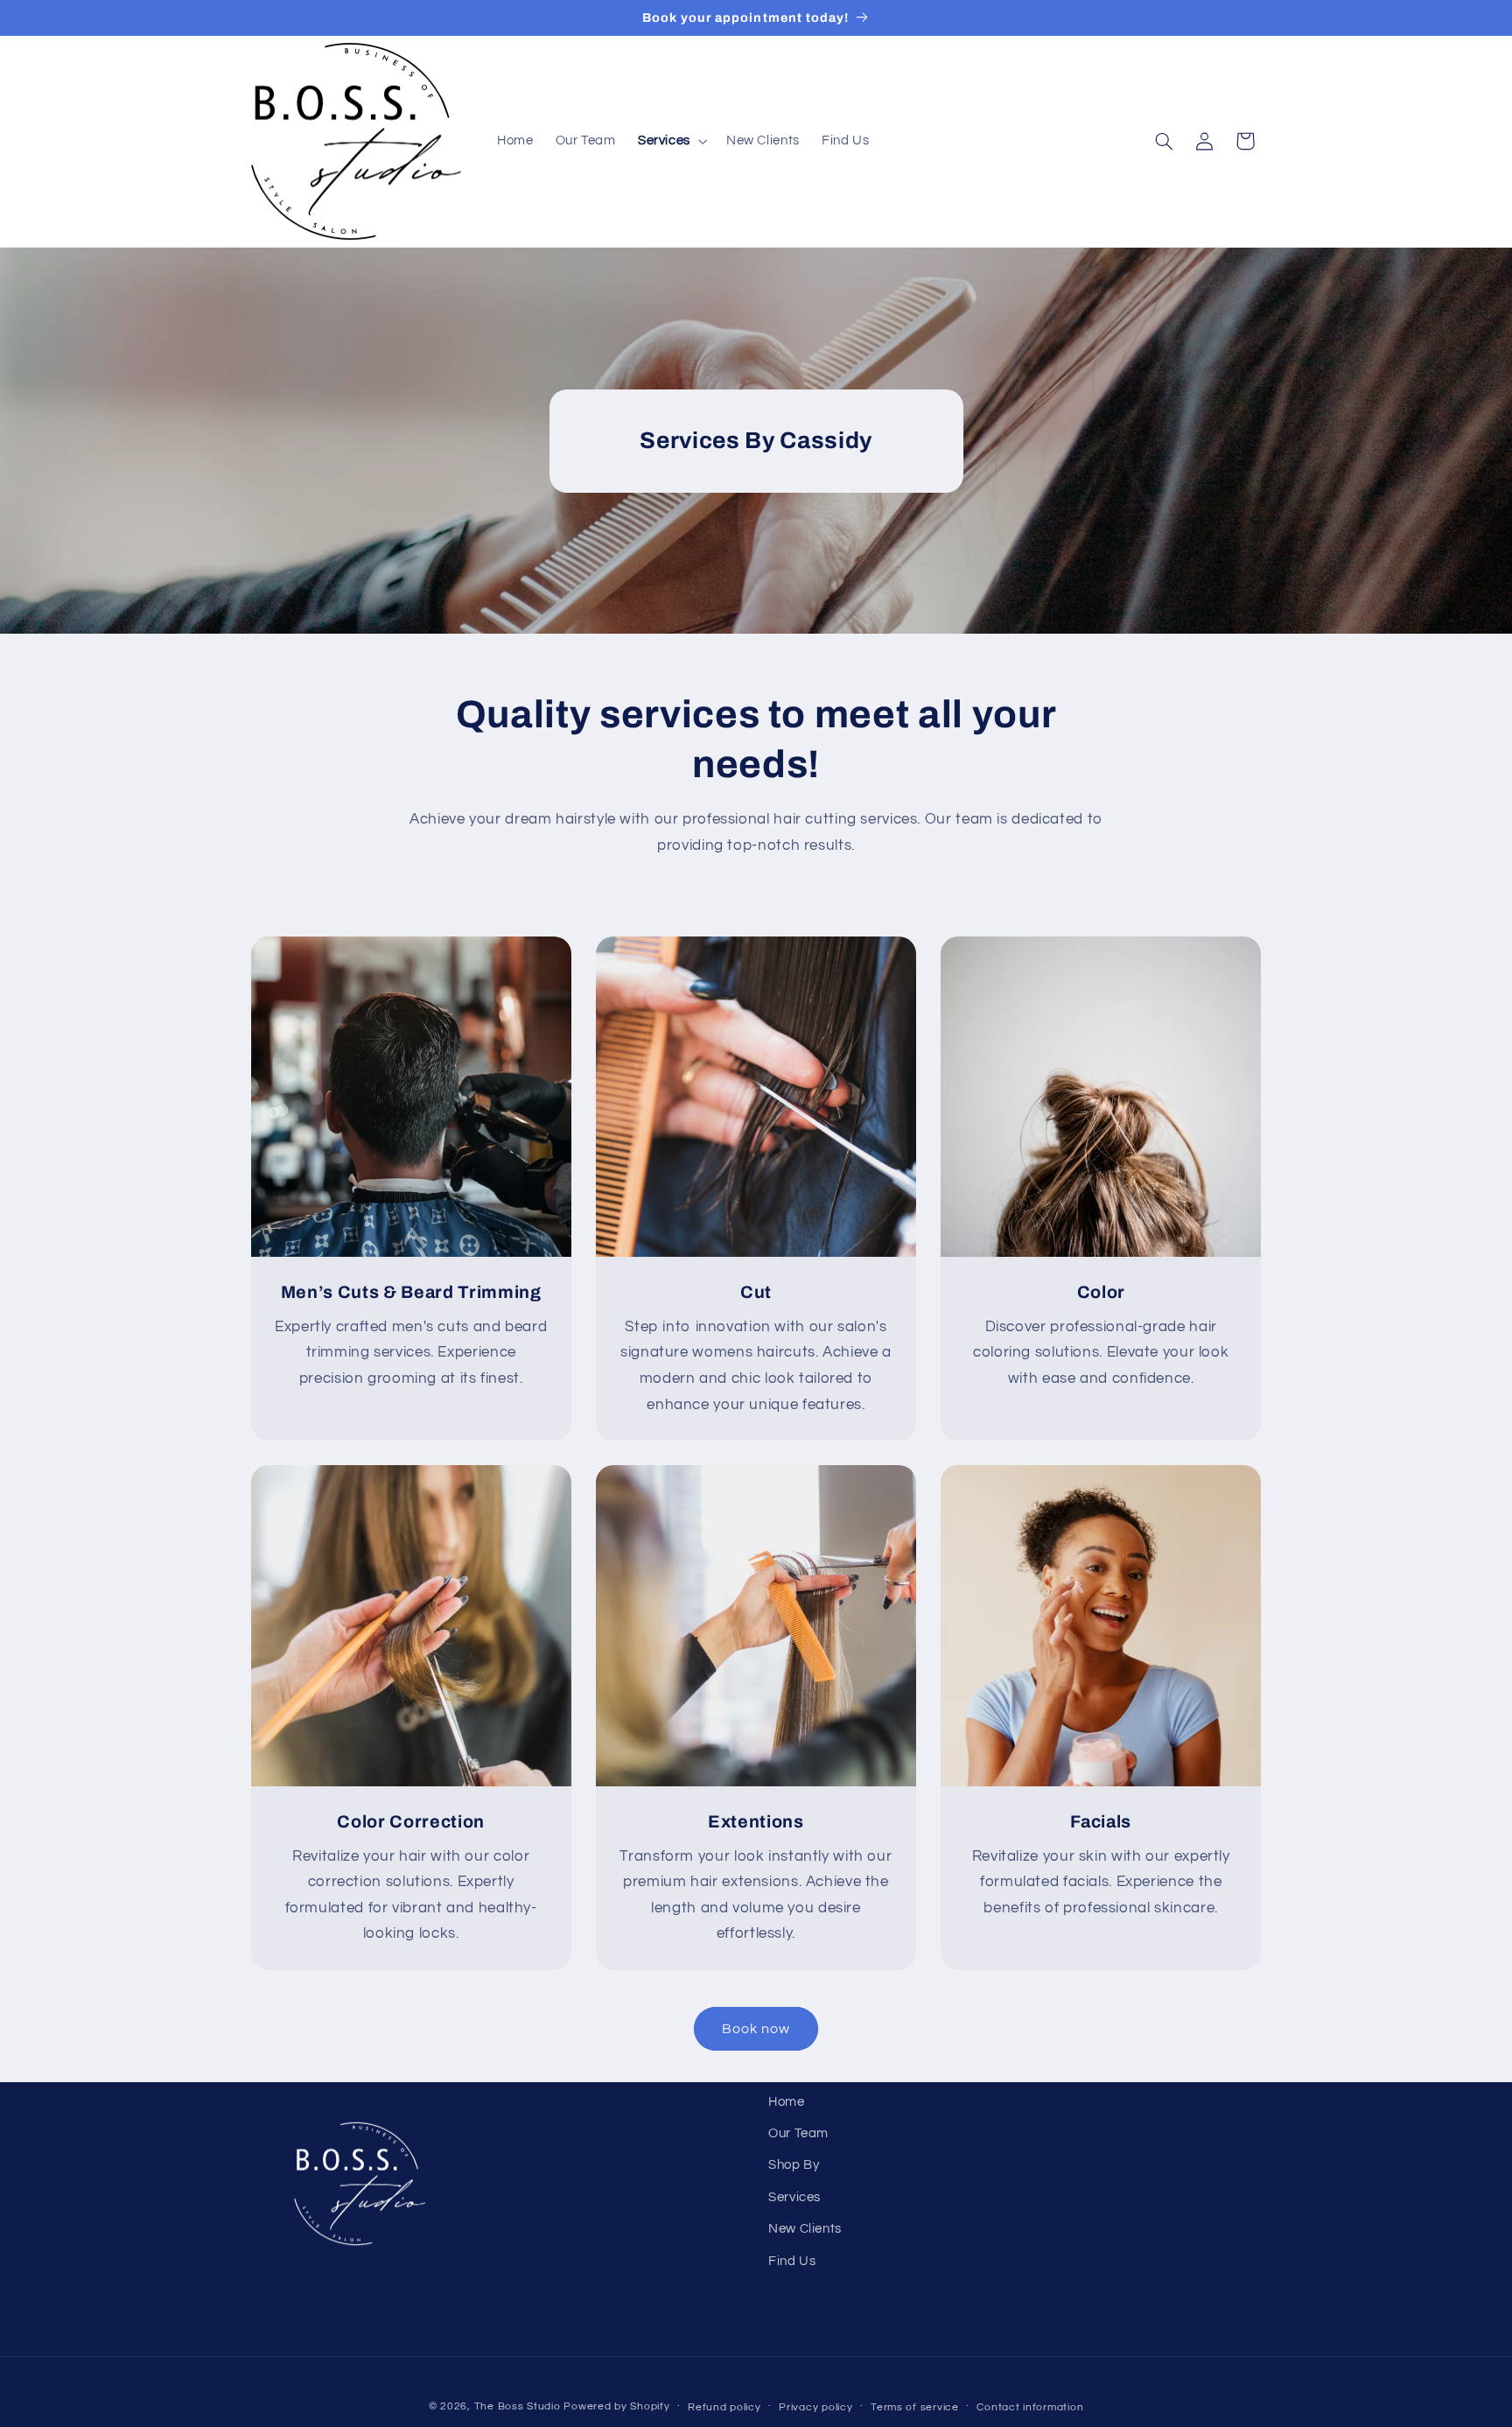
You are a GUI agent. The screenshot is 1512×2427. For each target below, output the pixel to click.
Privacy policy (815, 2407)
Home (787, 2102)
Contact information (1030, 2407)
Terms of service (915, 2407)
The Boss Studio (518, 2406)
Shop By (794, 2166)
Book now (756, 2029)
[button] (671, 141)
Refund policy (724, 2407)
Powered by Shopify (616, 2406)
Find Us (792, 2261)
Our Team (798, 2133)
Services (794, 2197)
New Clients (805, 2229)
